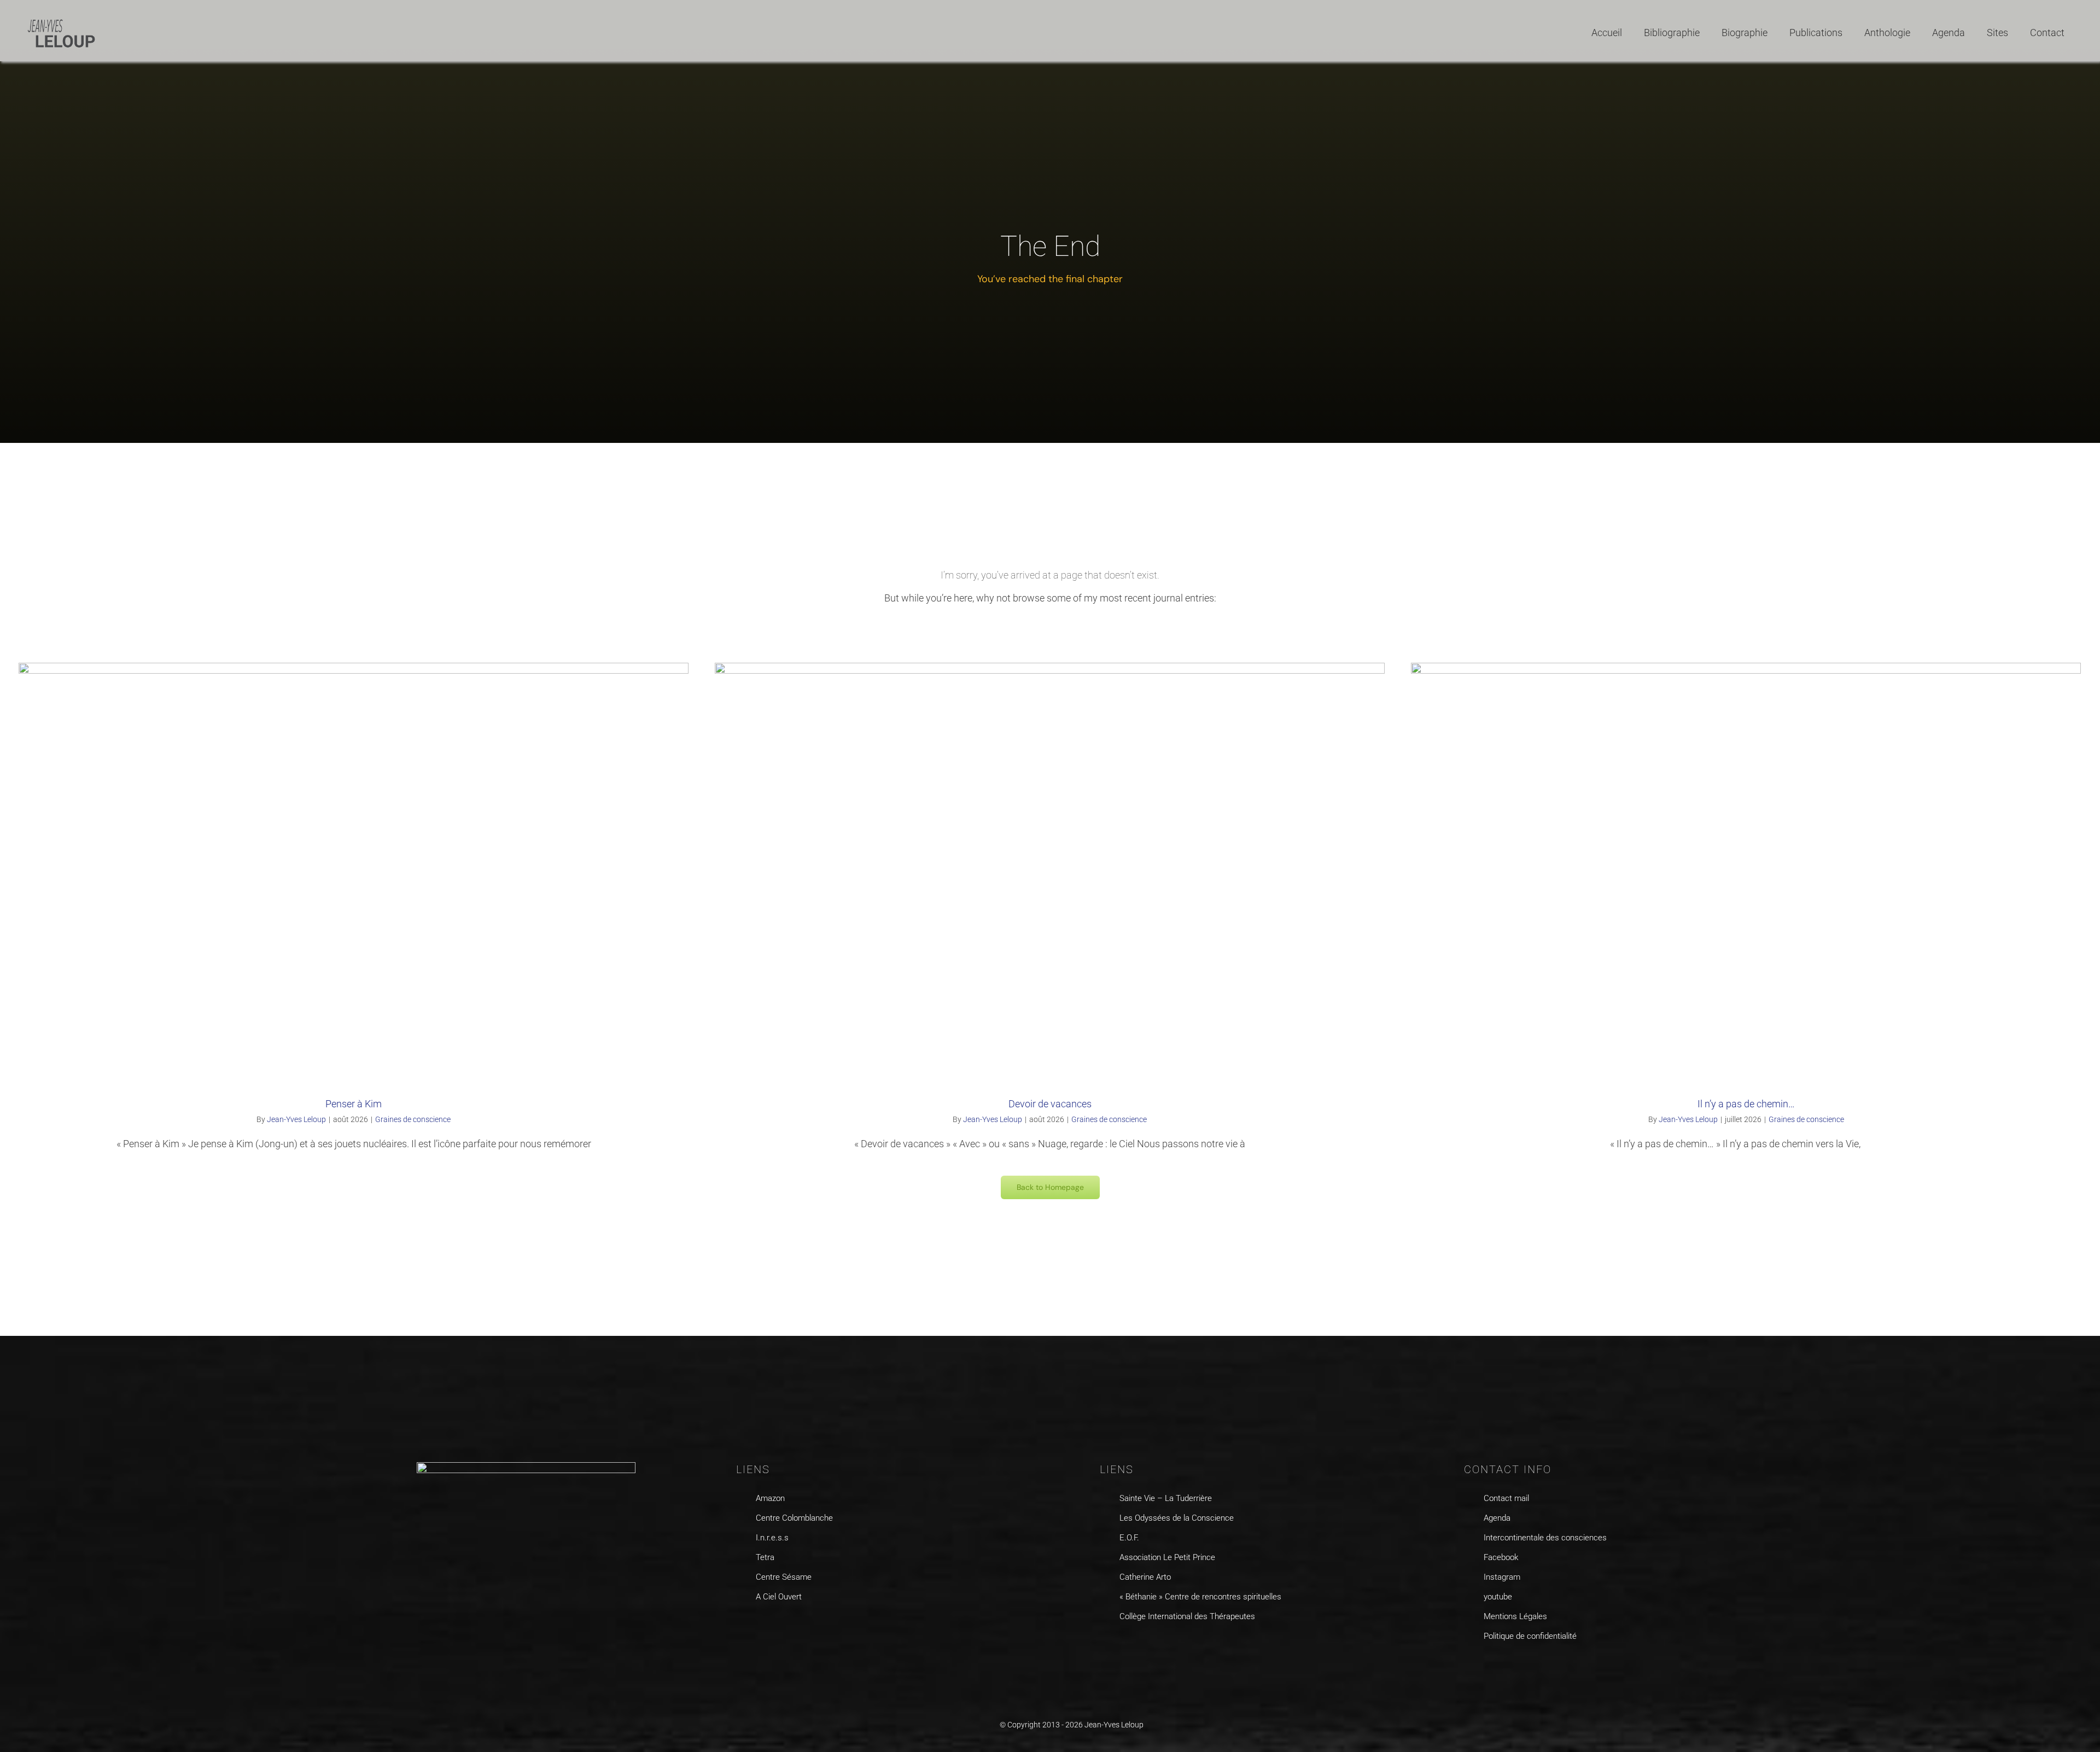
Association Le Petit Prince (1167, 1557)
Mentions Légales (1515, 1616)
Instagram (1502, 1577)
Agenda (1497, 1518)
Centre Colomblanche (794, 1518)
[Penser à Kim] (354, 871)
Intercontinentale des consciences (1545, 1538)
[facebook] (1469, 1664)
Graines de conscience (413, 1119)
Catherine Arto (1145, 1577)
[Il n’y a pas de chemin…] (1746, 871)
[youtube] (1512, 1664)
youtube (1498, 1597)
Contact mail (1506, 1498)
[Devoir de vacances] (1050, 871)
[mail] (1533, 1664)
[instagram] (1491, 1664)
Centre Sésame (784, 1577)
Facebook (1501, 1557)
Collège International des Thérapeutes (1187, 1616)
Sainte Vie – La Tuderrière (1166, 1498)
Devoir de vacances (1050, 1104)
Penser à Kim (354, 1104)
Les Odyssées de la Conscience (1177, 1518)
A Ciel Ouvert (779, 1597)
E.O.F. (1129, 1538)
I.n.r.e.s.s (772, 1538)
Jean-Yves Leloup (296, 1119)
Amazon (770, 1498)
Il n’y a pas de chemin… (1746, 1104)
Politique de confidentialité (1530, 1636)
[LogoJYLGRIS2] (62, 21)
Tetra (765, 1557)
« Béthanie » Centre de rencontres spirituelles (1200, 1597)
